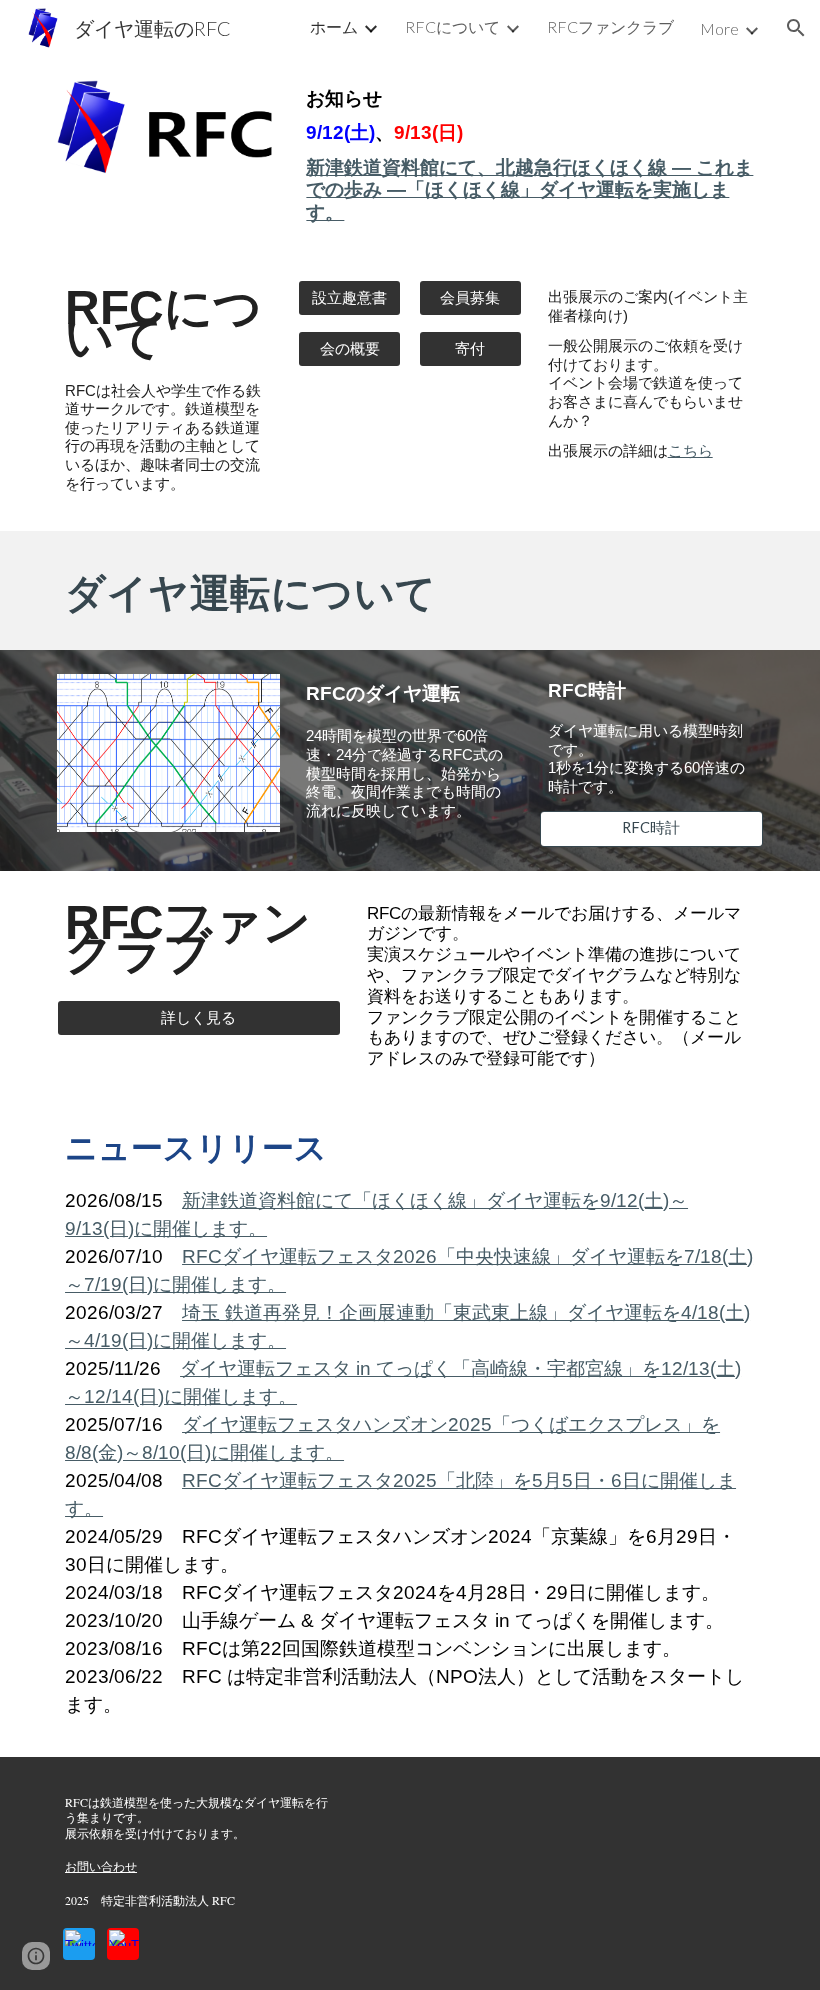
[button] (796, 28)
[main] (530, 156)
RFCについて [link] (452, 26)
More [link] (719, 28)
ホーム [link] (334, 26)
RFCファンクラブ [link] (610, 26)
